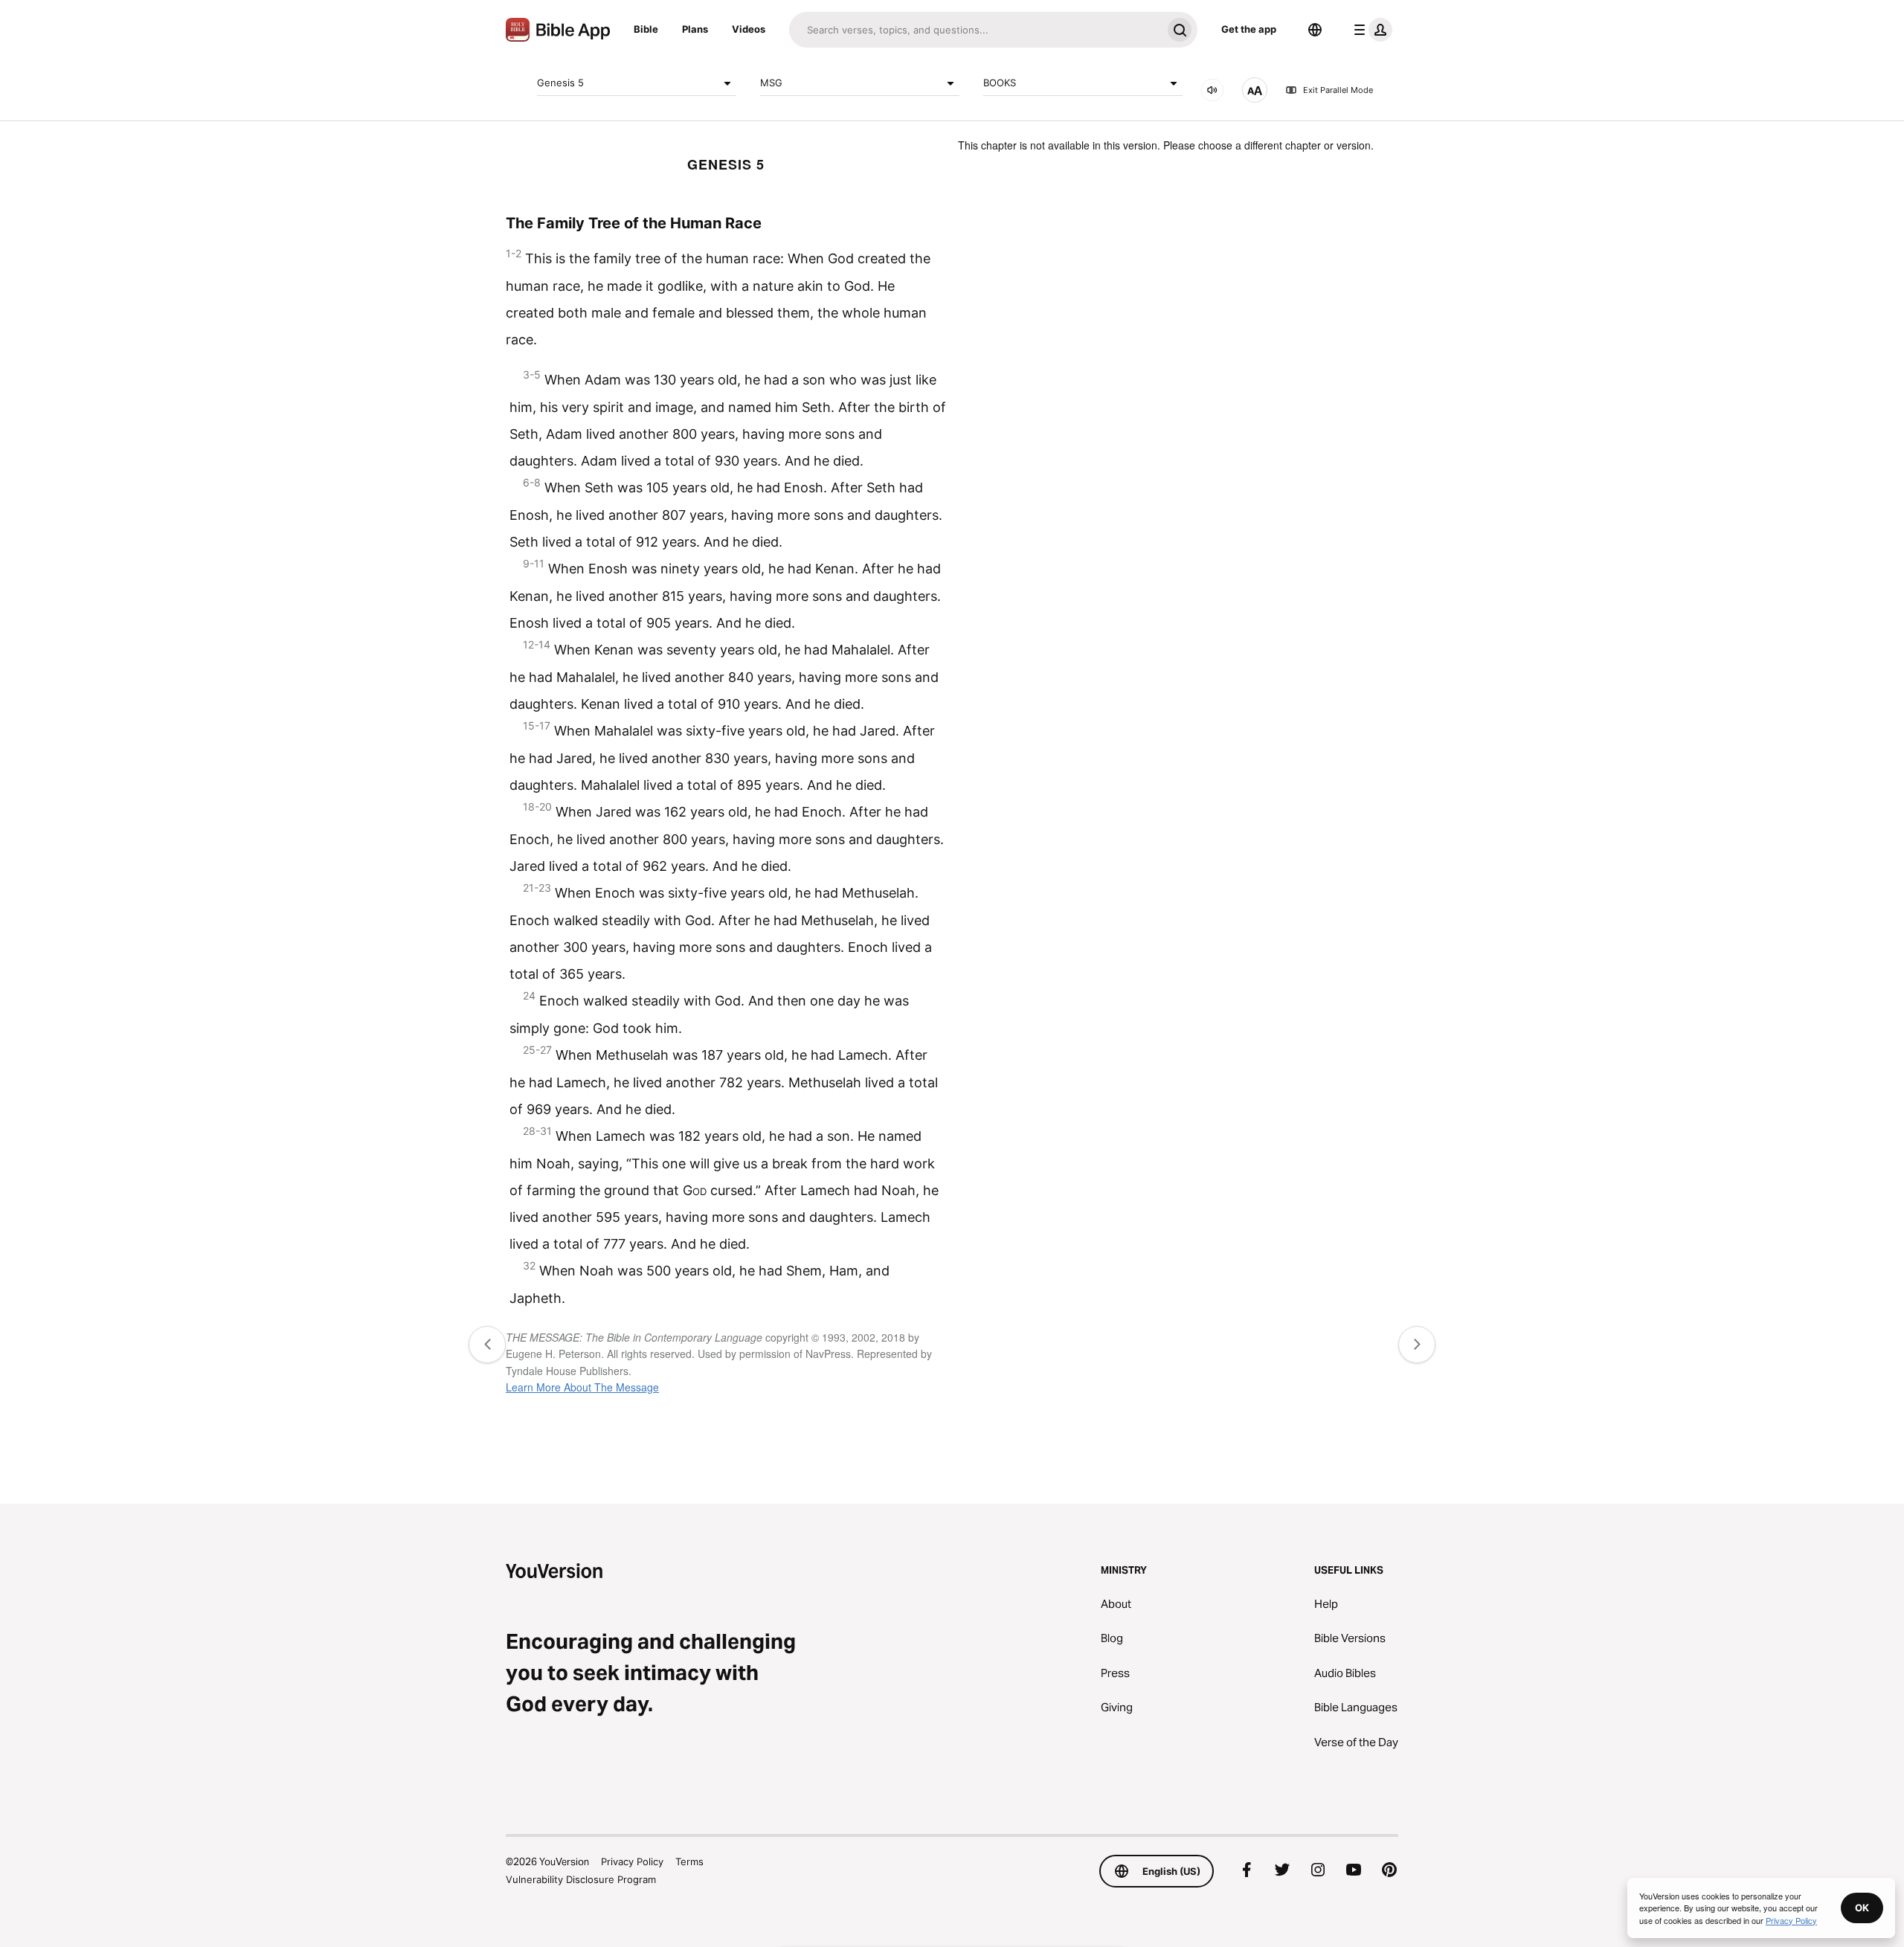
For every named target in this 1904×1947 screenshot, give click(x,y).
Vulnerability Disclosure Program (581, 1879)
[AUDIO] (1212, 90)
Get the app (1249, 29)
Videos (749, 29)
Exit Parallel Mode (1338, 90)
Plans (695, 29)
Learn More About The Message (582, 1387)
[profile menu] (1370, 30)
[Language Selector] (1315, 30)
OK (1862, 1908)
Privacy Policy (632, 1861)
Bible (646, 29)
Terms (689, 1861)
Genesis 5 (560, 83)
